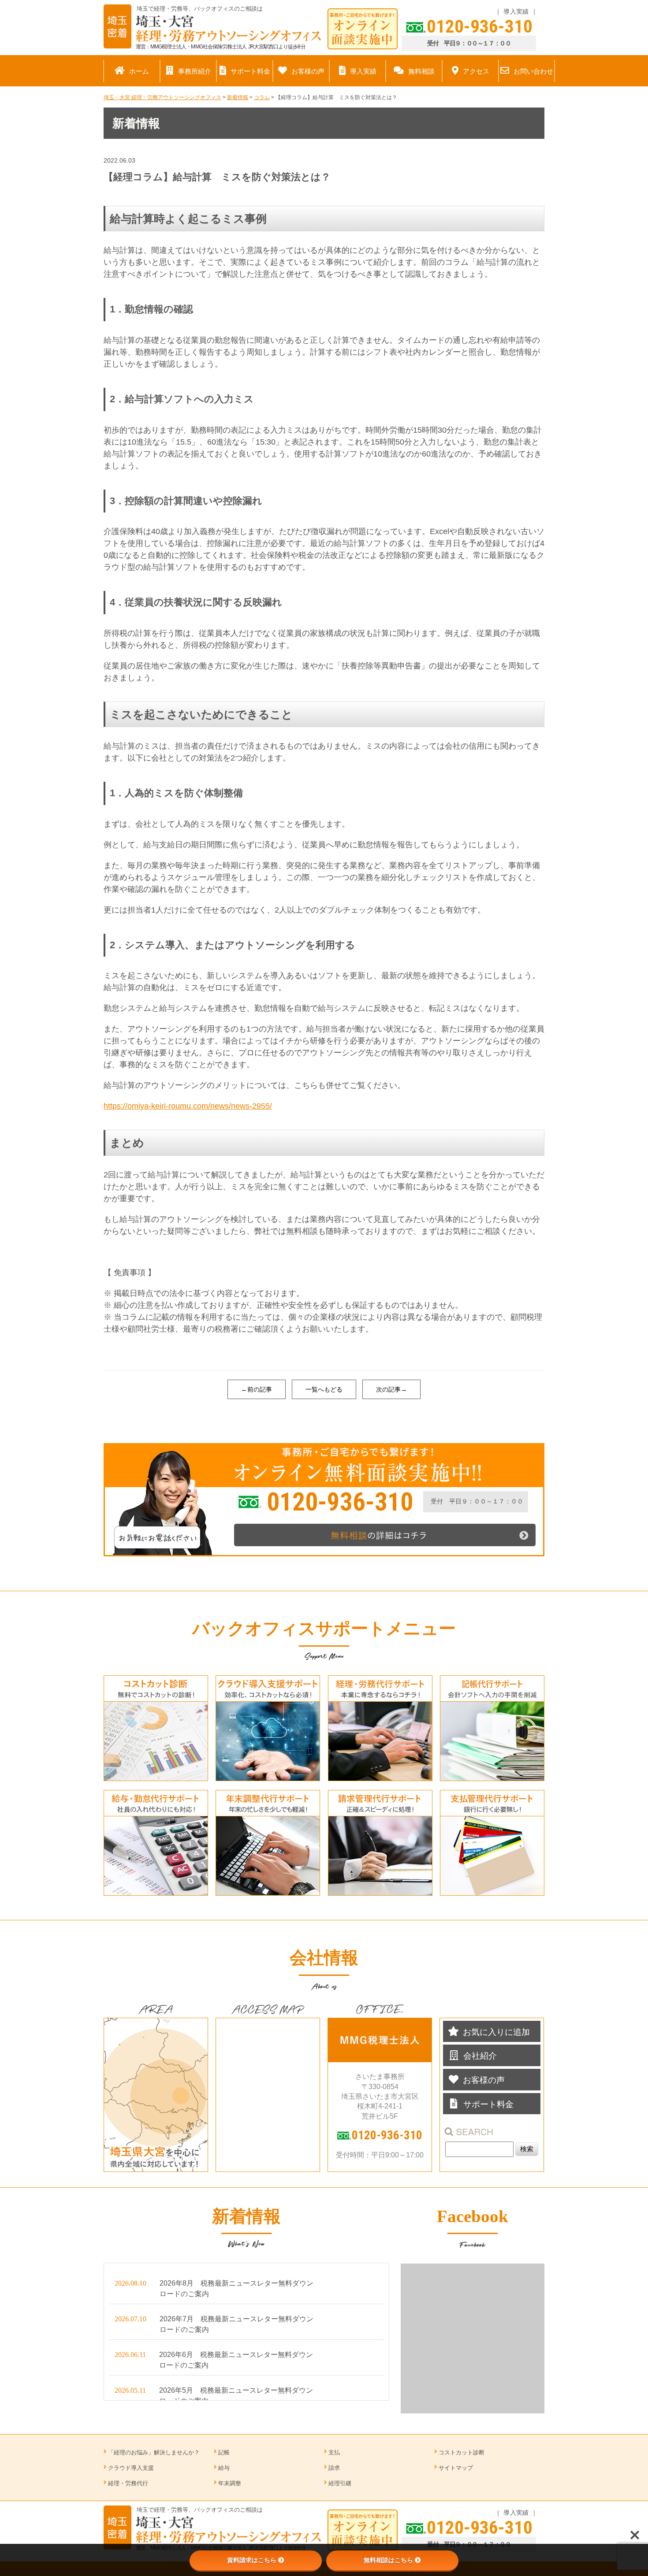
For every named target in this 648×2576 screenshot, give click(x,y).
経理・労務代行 (128, 2483)
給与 (224, 2468)
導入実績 (516, 11)
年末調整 (230, 2483)
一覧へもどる (324, 1389)
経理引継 (340, 2483)
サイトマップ (456, 2468)
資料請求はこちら (252, 2560)
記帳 (224, 2452)
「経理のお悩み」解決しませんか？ (154, 2452)
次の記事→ (391, 1389)
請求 (334, 2468)
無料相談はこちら (388, 2560)
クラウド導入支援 (131, 2468)
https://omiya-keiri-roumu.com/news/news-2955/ (188, 1106)
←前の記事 (257, 1389)
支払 (334, 2452)
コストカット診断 (462, 2452)
